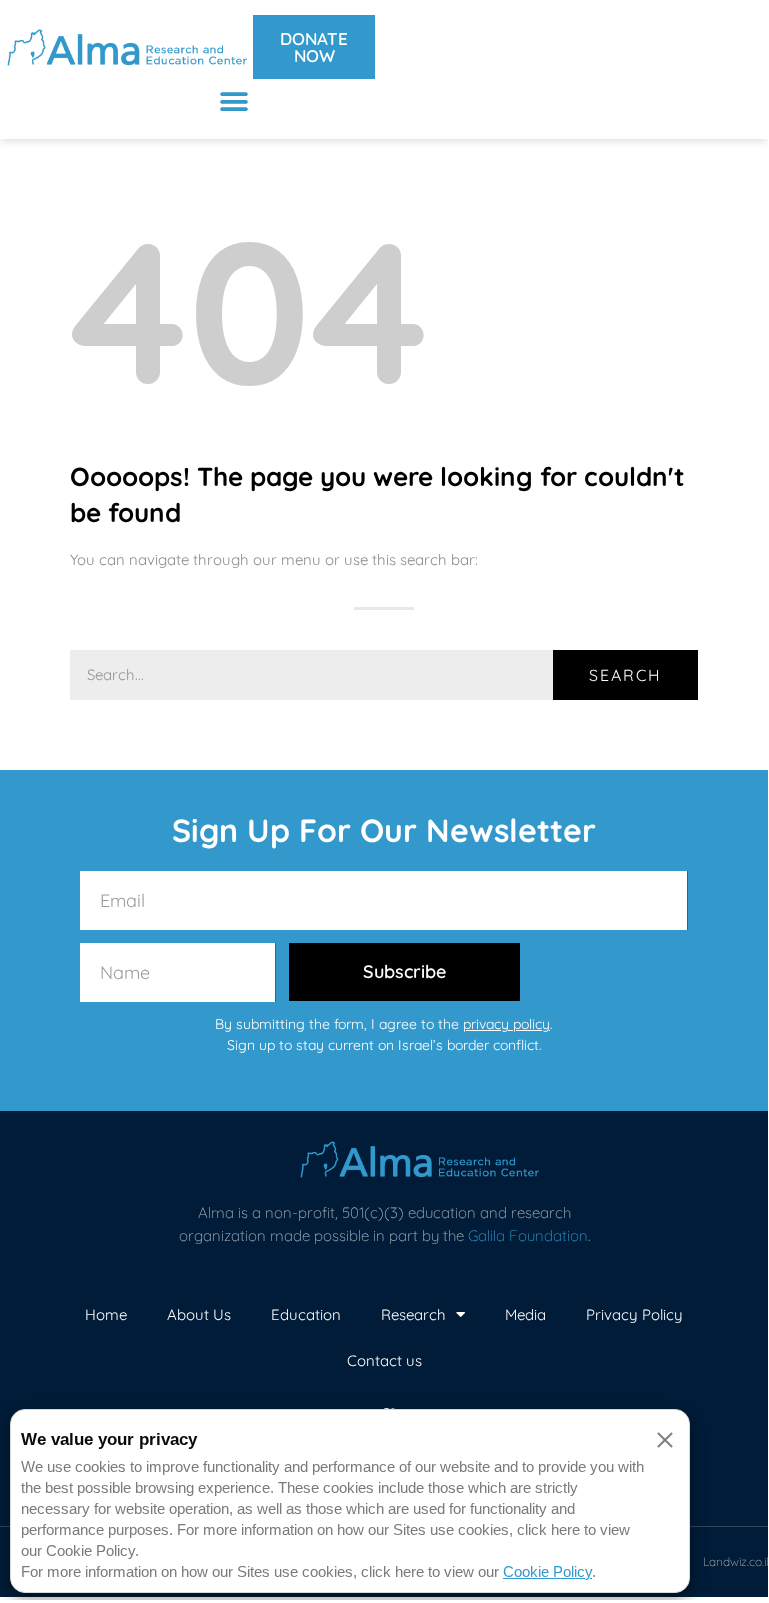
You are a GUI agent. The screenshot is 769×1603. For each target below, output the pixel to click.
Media (525, 1314)
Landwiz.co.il (736, 1561)
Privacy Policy (634, 1314)
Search (625, 675)
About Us (199, 1314)
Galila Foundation (528, 1235)
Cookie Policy (547, 1571)
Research (413, 1314)
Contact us (384, 1360)
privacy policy (506, 1024)
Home (106, 1314)
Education (306, 1314)
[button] (234, 101)
